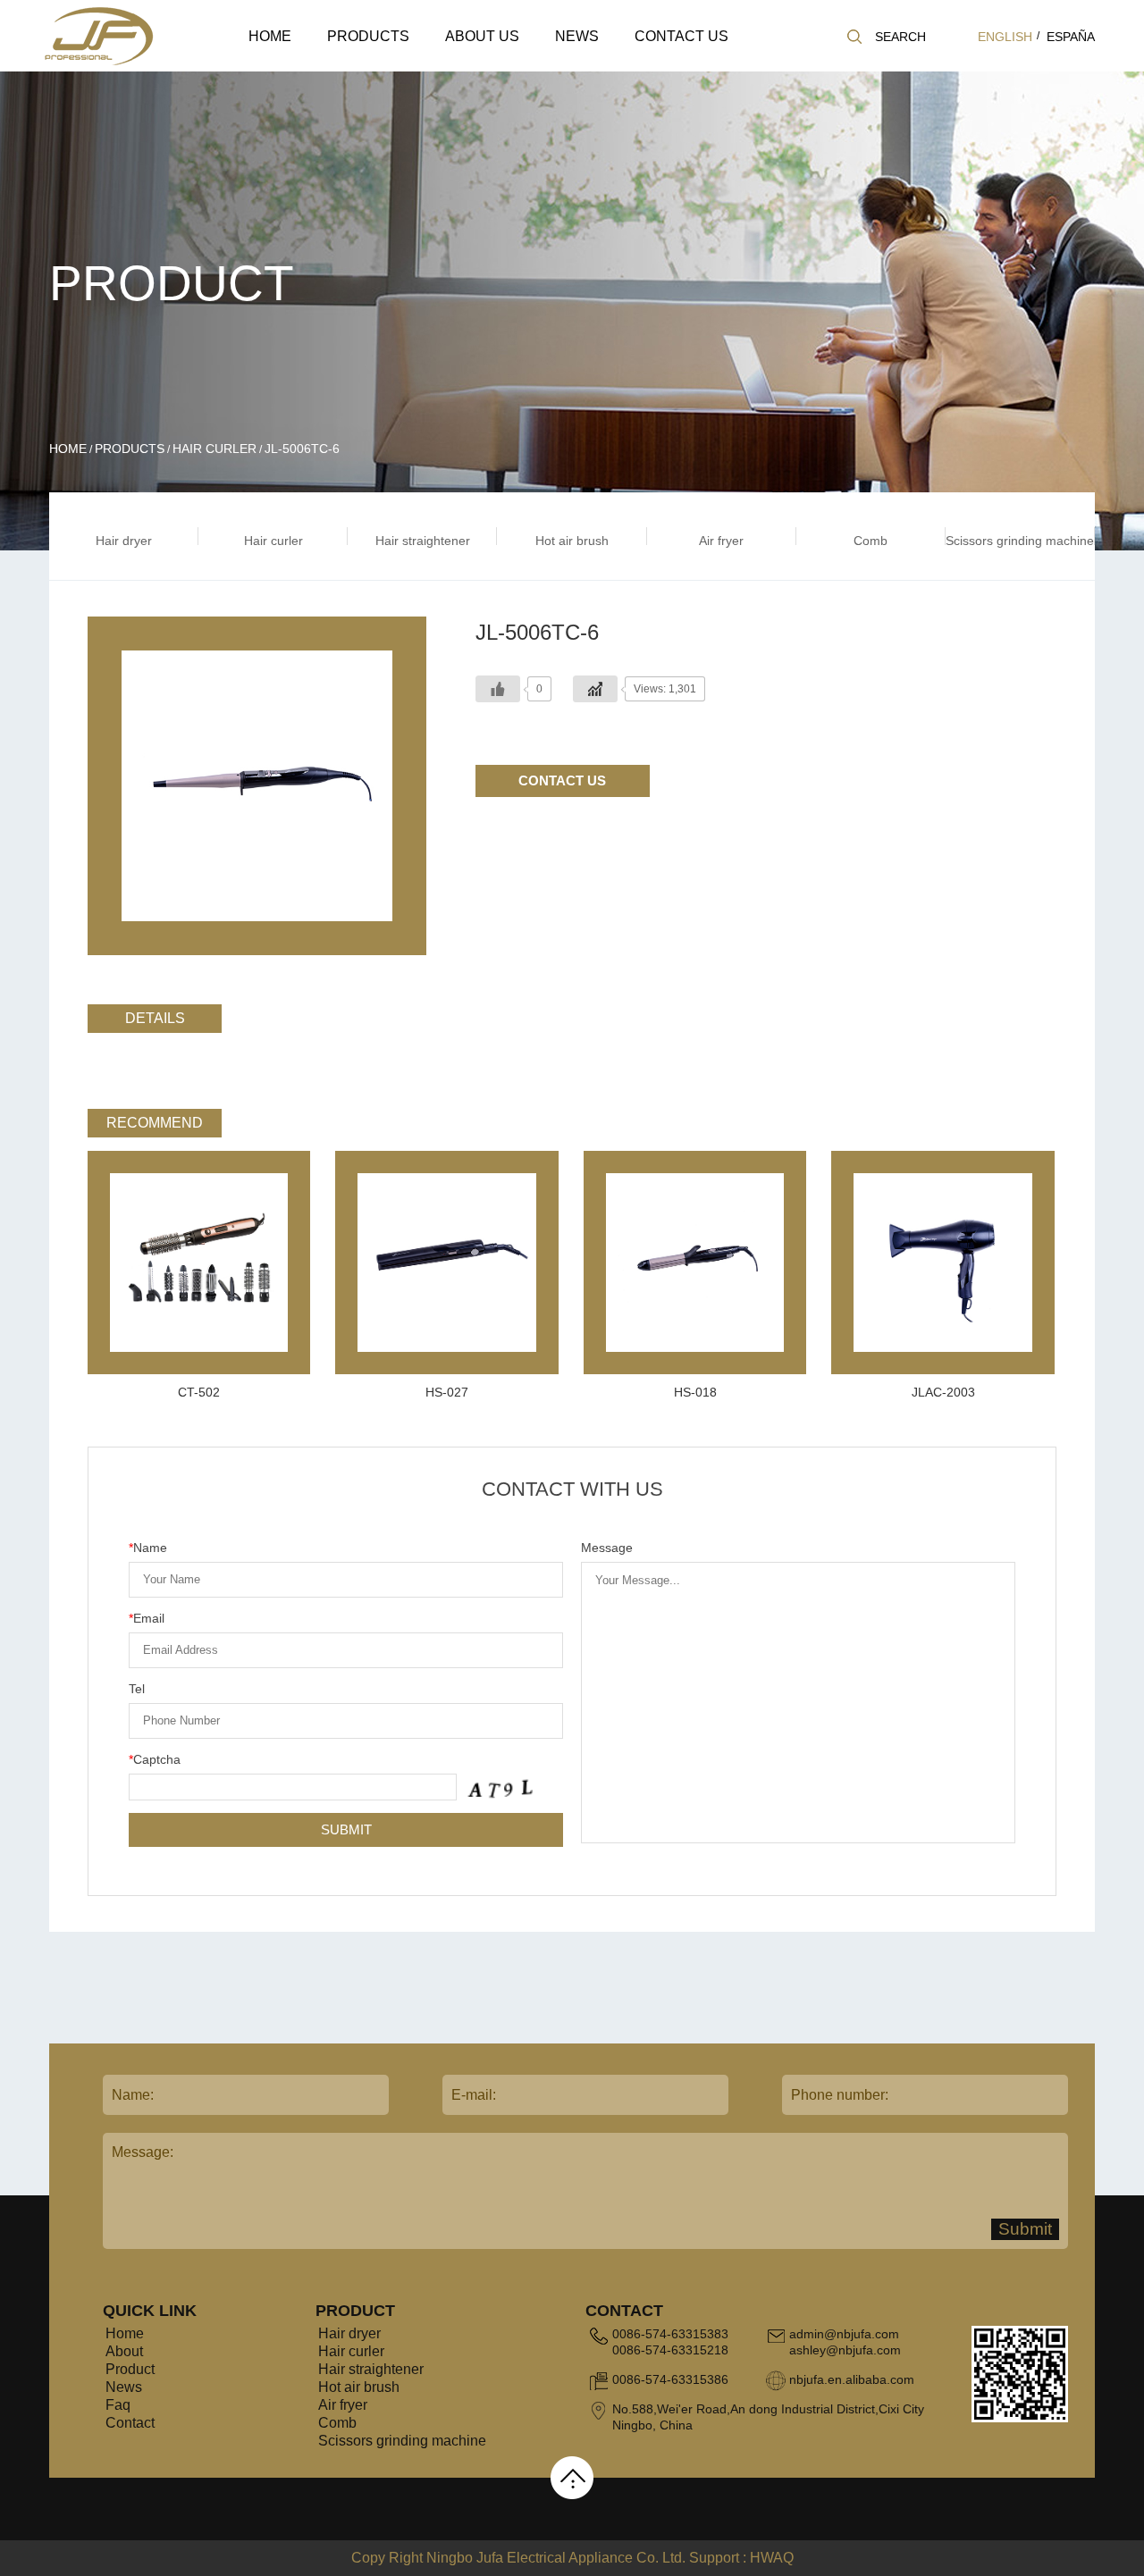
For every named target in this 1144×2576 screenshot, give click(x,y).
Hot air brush (359, 2387)
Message (607, 1548)
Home (270, 36)
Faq (118, 2405)
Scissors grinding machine (402, 2441)
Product (130, 2369)
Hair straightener (395, 65)
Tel (137, 1689)
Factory (512, 65)
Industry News (622, 67)
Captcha (155, 1759)
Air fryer (343, 2405)
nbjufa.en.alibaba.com (852, 2379)
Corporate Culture (514, 67)
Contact (130, 2423)
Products (368, 36)
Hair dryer (357, 70)
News (577, 36)
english (1005, 37)
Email (147, 1618)
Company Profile (490, 70)
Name (148, 1548)
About (124, 2351)
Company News (597, 70)
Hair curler (396, 67)
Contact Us (681, 36)
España (1071, 37)
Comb (337, 2423)
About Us (482, 36)
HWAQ (772, 2558)
